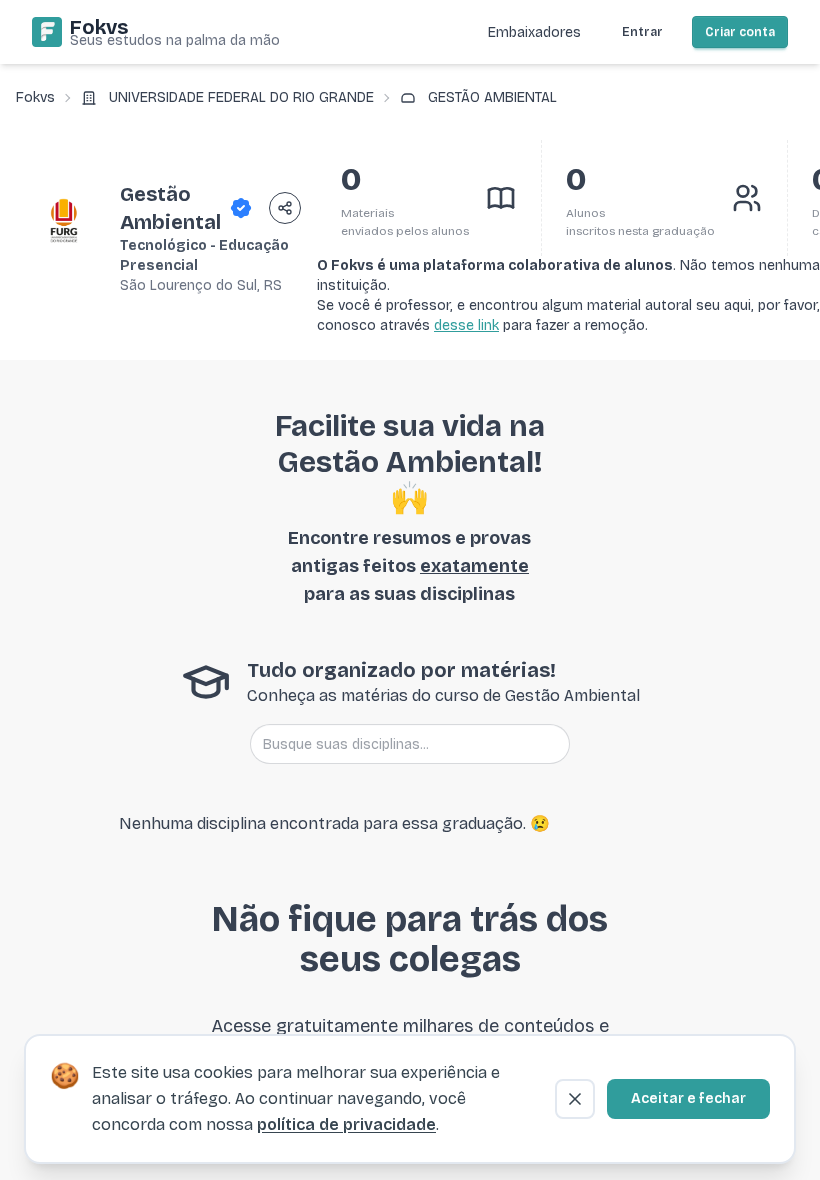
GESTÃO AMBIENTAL (492, 97)
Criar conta (740, 32)
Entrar (642, 32)
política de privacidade (346, 1124)
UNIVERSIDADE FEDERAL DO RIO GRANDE (241, 97)
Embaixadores (534, 32)
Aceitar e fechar (688, 1098)
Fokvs (35, 97)
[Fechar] (575, 1099)
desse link (466, 325)
